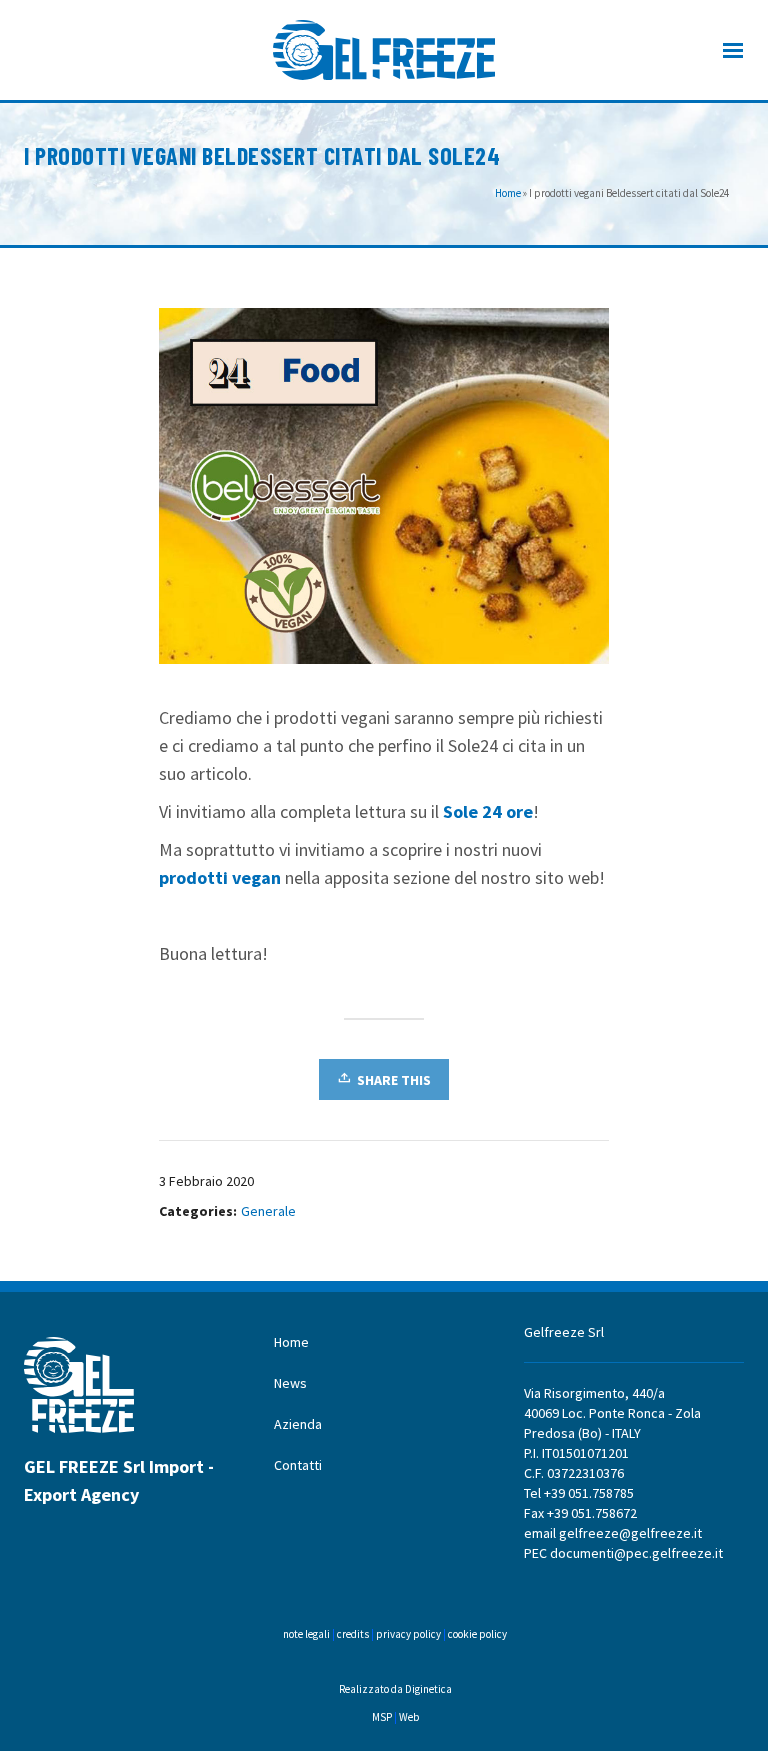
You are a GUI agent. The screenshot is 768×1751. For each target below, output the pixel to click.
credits (353, 1634)
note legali (306, 1634)
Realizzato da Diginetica (395, 1689)
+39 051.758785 (589, 1493)
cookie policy (476, 1634)
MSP (382, 1717)
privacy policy (408, 1634)
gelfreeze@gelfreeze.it (630, 1533)
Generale (268, 1211)
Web (409, 1717)
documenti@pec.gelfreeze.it (636, 1553)
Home (508, 193)
